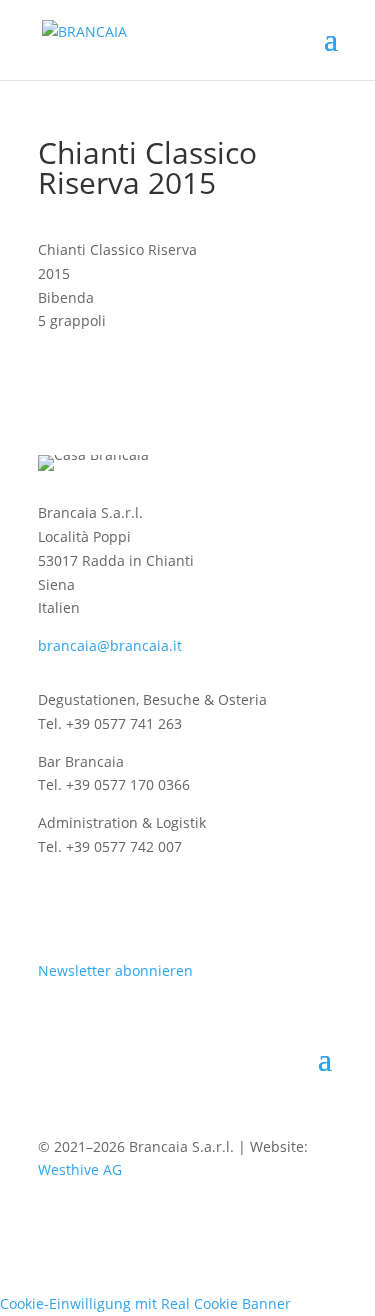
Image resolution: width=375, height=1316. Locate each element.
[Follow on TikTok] (174, 905)
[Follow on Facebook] (94, 905)
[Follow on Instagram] (54, 905)
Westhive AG (80, 1169)
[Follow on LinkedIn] (134, 905)
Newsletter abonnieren (115, 970)
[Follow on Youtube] (214, 905)
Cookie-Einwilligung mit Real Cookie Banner (145, 1303)
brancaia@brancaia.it (110, 645)
